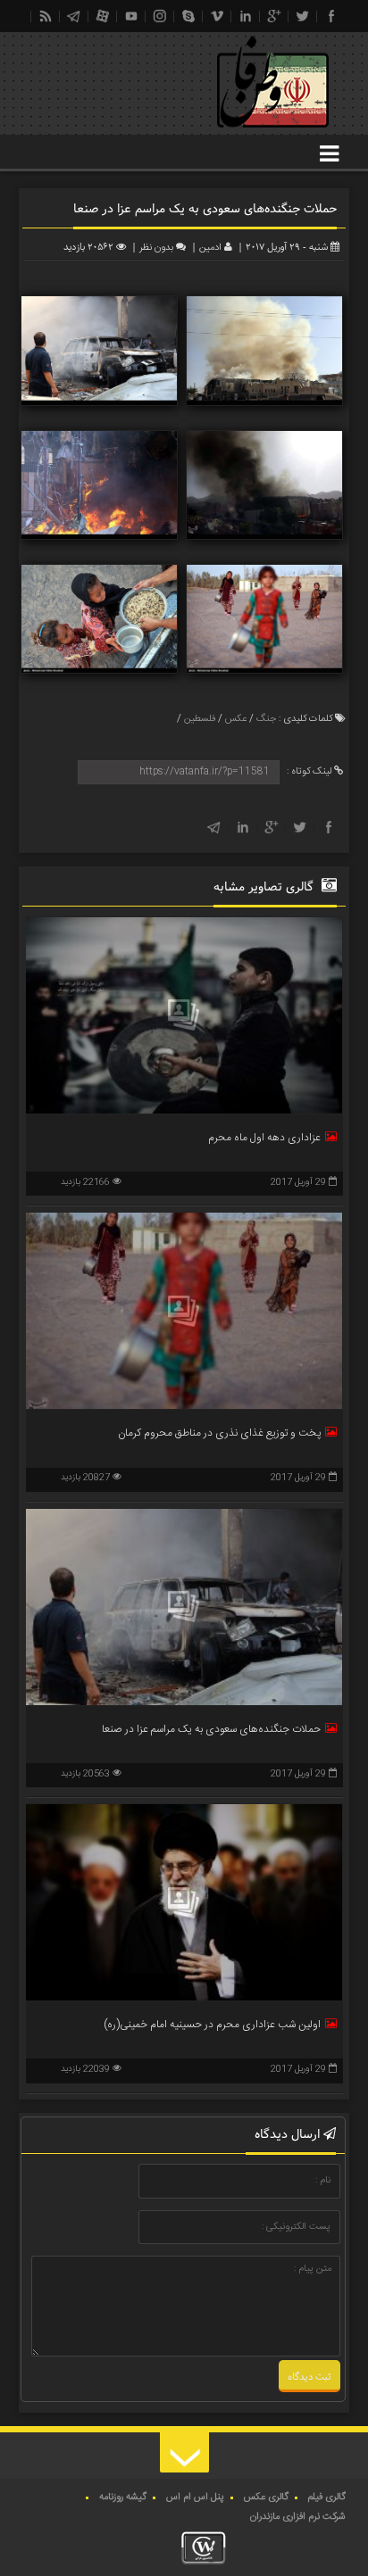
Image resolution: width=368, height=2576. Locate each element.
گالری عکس (266, 2497)
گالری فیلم (327, 2497)
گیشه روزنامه (123, 2497)
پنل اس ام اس (195, 2497)
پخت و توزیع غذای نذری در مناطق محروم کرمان (219, 1433)
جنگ (266, 719)
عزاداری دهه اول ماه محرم (264, 1138)
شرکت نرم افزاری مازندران (298, 2517)
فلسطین (200, 719)
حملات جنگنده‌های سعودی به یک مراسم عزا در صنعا (211, 1729)
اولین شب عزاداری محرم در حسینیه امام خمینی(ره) (212, 2025)
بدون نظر (156, 248)
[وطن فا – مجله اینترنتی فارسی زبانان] (212, 133)
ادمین (210, 248)
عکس (236, 719)
